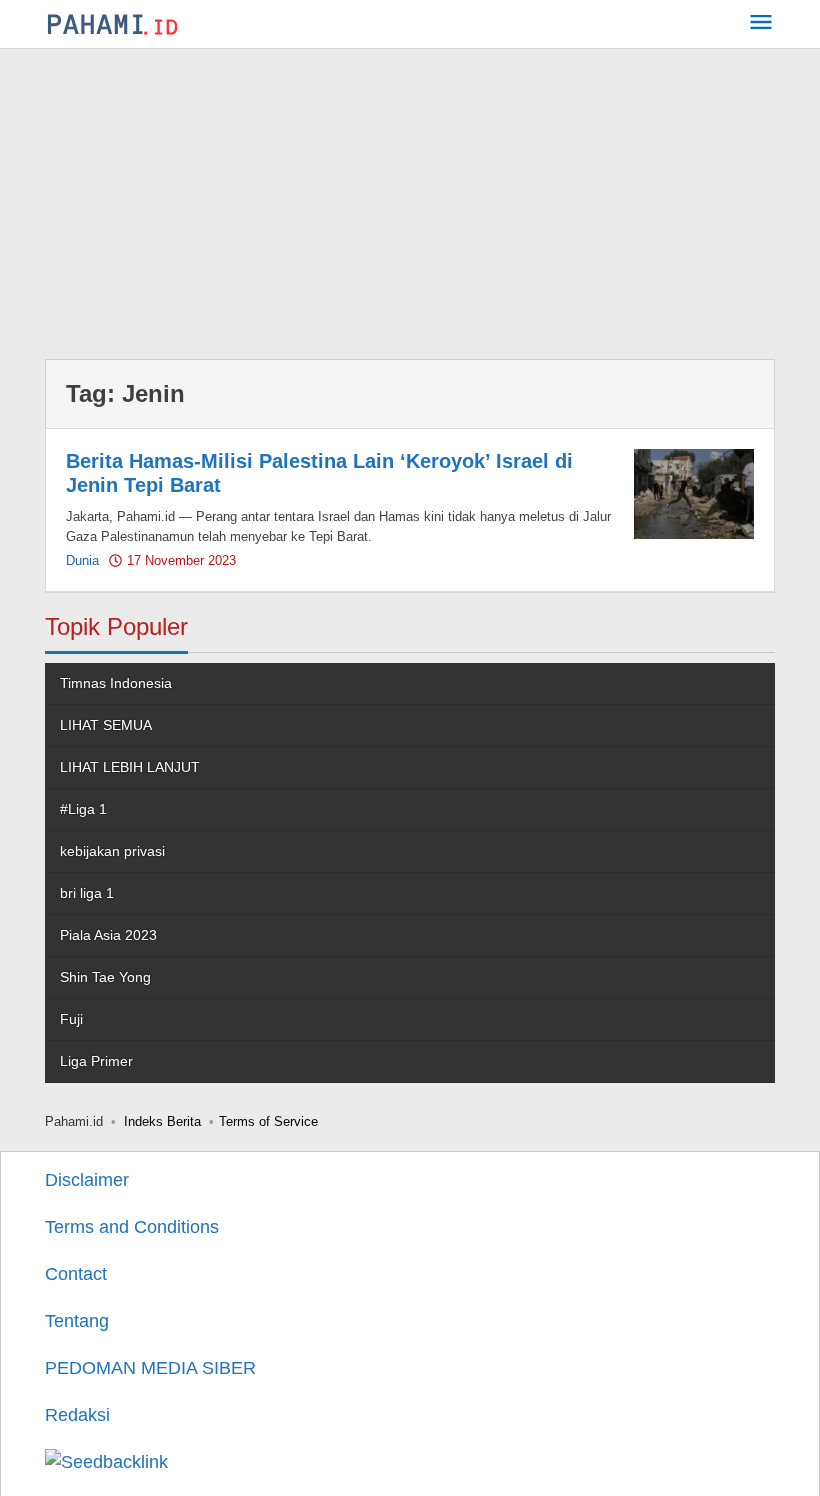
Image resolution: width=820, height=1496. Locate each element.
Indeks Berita (162, 1121)
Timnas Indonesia (116, 683)
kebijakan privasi (112, 851)
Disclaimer (87, 1180)
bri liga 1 (87, 893)
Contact (76, 1274)
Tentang (77, 1321)
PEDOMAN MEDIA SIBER (150, 1368)
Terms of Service (268, 1121)
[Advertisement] (410, 199)
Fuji (71, 1019)
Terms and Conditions (132, 1227)
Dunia (82, 560)
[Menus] (761, 24)
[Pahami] (112, 24)
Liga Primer (96, 1061)
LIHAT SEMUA (106, 725)
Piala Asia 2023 (108, 935)
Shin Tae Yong (105, 977)
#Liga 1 (83, 809)
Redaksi (77, 1415)
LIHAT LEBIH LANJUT (130, 767)
